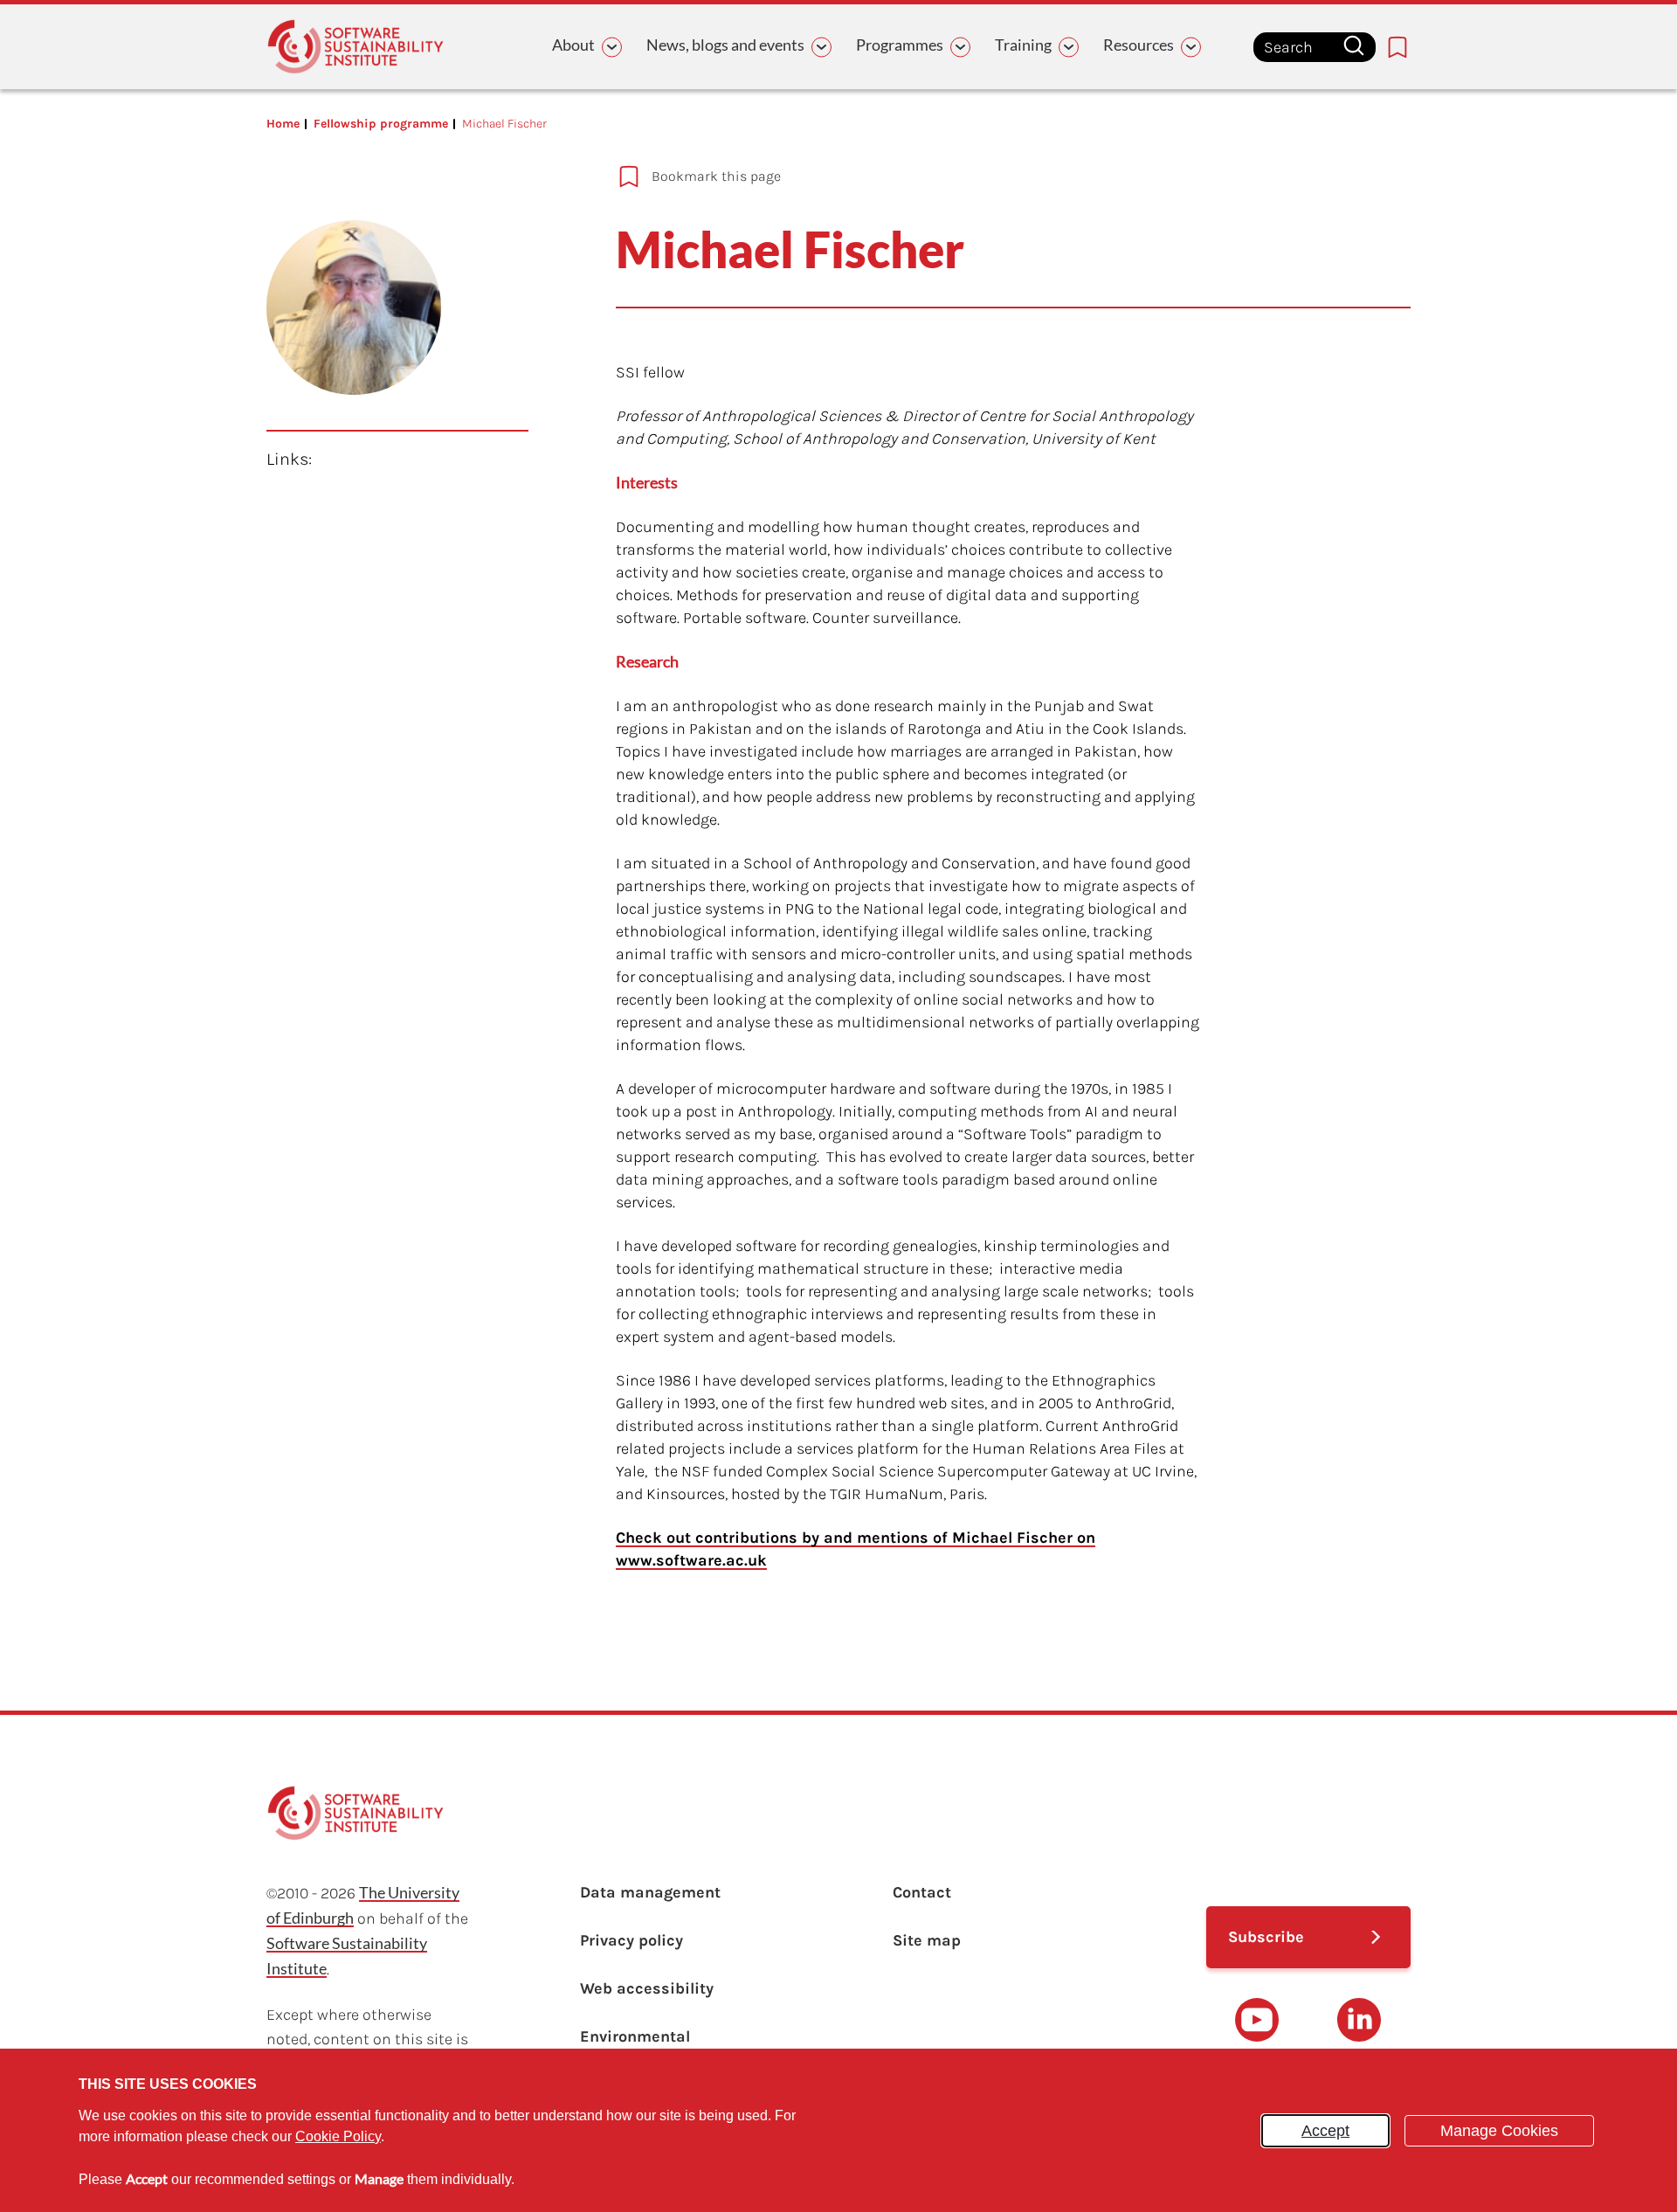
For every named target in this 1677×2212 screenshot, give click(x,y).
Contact (922, 1892)
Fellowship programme (381, 124)
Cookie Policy (338, 2136)
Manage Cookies (1499, 2131)
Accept (1325, 2131)
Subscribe (1266, 1937)
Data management (650, 1892)
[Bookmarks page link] (1397, 47)
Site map (927, 1940)
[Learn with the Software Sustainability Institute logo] (355, 47)
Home (283, 124)
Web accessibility (647, 1988)
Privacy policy (631, 1940)
